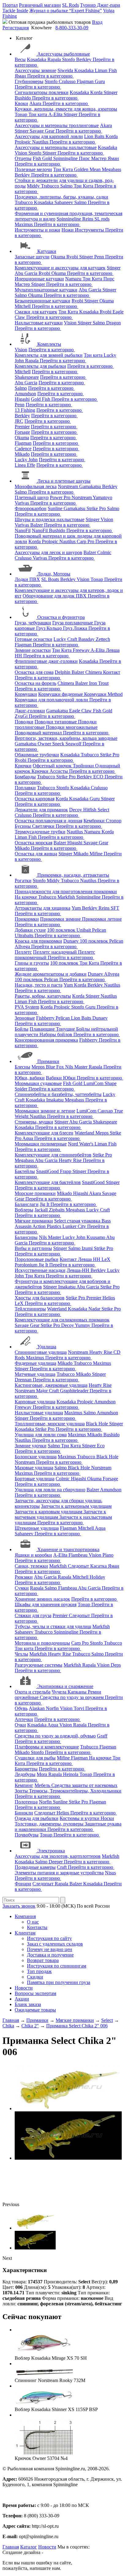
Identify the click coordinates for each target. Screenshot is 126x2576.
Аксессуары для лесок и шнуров (48, 552)
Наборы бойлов (56, 1034)
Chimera (94, 672)
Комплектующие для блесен (44, 1133)
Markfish (67, 897)
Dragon (113, 323)
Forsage (22, 432)
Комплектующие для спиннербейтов (53, 1155)
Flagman (86, 81)
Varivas (22, 503)
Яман (21, 76)
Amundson (25, 394)
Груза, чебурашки (33, 623)
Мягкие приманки (34, 1221)
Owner (45, 744)
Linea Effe (25, 465)
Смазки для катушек (36, 312)
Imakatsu (56, 1100)
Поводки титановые (56, 722)
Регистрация (16, 28)
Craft (62, 1867)
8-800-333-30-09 (72, 28)
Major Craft (48, 1391)
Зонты (22, 1791)
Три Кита (64, 169)
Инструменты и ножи (37, 230)
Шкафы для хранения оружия (46, 1604)
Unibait (84, 930)
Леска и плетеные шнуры (64, 481)
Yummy (83, 1325)
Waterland (85, 1133)
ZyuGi (22, 716)
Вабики (54, 1078)
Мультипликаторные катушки (46, 290)
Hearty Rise (71, 1160)
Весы (20, 59)
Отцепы (23, 158)
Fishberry (46, 1018)
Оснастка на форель (35, 683)
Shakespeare (27, 377)
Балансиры (26, 1237)
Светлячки (44, 826)
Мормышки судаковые (38, 1083)
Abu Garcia (27, 273)
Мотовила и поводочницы (42, 1643)
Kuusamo (96, 1237)
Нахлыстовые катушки (39, 323)
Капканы (78, 1692)
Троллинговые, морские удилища (50, 1424)
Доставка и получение (50, 1955)
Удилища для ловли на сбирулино (50, 1490)
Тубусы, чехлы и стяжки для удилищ (53, 1626)
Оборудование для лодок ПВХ (55, 596)
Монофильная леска (36, 486)
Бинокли (24, 1813)
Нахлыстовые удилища (39, 1413)
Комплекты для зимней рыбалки (49, 355)
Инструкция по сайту (49, 1938)
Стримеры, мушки (34, 1122)
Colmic (104, 552)
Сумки (22, 1588)
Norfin (53, 1708)
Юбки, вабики (30, 1078)
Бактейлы (25, 1171)
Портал (10, 5)
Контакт (112, 672)
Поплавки (25, 788)
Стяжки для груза (33, 1615)
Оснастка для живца (36, 854)
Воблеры (24, 1210)
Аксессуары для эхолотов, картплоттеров (58, 1856)
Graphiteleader (75, 1391)
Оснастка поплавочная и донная (48, 821)
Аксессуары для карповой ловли (49, 136)
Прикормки (27, 919)
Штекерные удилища (37, 1528)
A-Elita (56, 114)
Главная (11, 2547)
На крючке (26, 897)
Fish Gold (43, 158)
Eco (101, 1446)
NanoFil (23, 530)
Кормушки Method (103, 694)
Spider (22, 1089)
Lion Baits (95, 136)
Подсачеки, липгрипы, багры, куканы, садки (61, 197)
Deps (116, 1665)
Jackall (42, 1210)
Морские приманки (35, 1193)
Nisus (110, 1873)
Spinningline (66, 158)
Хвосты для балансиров (40, 1298)
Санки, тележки (31, 1566)
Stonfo (69, 59)
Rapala (55, 59)
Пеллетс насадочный (56, 952)
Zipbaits (57, 1210)
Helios (109, 1298)
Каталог (29, 2547)
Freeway (82, 650)
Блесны (22, 1067)
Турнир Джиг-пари (100, 5)
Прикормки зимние (61, 919)
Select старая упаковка (78, 1221)
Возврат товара (43, 1960)
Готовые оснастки (33, 639)
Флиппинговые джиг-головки (46, 661)
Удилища (47, 1347)
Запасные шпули (32, 257)
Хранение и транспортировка (68, 1549)
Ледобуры (25, 1774)
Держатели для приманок (41, 810)
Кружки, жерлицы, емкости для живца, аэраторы (66, 109)
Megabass (111, 169)
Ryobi (73, 257)
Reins (88, 219)
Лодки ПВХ (27, 579)
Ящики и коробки (33, 1555)
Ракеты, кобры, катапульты (43, 996)
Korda (97, 92)
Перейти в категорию (50, 76)
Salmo (67, 186)
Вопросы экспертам (35, 1993)
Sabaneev (64, 202)
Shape (111, 1083)
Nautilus (41, 142)
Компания (25, 1916)
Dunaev (72, 941)
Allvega (23, 946)
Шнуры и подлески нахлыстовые (50, 519)
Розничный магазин (40, 5)
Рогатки (23, 881)
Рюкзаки (24, 1577)
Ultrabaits (25, 935)
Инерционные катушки (39, 279)
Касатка (99, 1566)
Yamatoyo (102, 497)
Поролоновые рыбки (37, 1259)
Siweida (66, 70)
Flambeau (79, 1555)
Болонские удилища (36, 1457)
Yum (77, 908)
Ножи (68, 230)
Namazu (74, 279)
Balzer (37, 525)
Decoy (76, 810)
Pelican (99, 930)
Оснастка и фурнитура (61, 617)
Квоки (21, 103)
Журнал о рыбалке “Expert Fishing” (66, 11)
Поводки (24, 722)
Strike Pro (97, 508)
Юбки (70, 1078)
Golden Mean (88, 169)
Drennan (24, 1380)
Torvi (80, 1708)
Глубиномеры (29, 81)
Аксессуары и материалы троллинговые (57, 125)
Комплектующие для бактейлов (48, 1182)
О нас (33, 1922)
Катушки (47, 251)
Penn (100, 257)
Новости (24, 1988)
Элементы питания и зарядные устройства (59, 1873)
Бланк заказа (28, 2004)
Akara (36, 103)
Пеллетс (23, 952)
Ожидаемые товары (35, 2010)
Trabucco (51, 186)
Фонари (23, 1884)
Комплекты (49, 344)
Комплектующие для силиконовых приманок (62, 1320)
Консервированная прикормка (46, 1040)
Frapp (66, 1171)
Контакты (37, 1927)
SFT (115, 908)
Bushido (23, 98)
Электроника (51, 1851)
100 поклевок (62, 930)
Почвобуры (27, 1835)
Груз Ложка (76, 628)
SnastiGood (48, 1171)
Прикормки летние (102, 919)
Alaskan (37, 1708)
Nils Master (77, 1067)
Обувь (21, 1708)
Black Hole (98, 1424)
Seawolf (74, 744)
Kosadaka (37, 59)
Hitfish (90, 810)
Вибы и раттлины (33, 1248)
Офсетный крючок (53, 766)
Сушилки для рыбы (35, 1758)
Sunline (56, 508)
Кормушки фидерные (61, 694)
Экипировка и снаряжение (65, 1686)
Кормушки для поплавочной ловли (52, 700)
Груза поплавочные (73, 623)
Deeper (56, 1862)
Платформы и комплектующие (47, 1747)
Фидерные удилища (35, 1363)
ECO (99, 777)
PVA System (27, 1007)
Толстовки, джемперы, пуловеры (50, 1824)
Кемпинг (24, 1785)
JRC (19, 421)
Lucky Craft (66, 639)
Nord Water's (81, 1144)
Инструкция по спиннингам (57, 1966)
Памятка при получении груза (59, 1982)
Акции (22, 1999)
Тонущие (66, 1029)
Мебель (43, 1785)
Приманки (48, 1061)
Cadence (23, 449)
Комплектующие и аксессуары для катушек (60, 268)
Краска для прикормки (38, 941)
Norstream (69, 486)
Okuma (59, 257)
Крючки (23, 766)
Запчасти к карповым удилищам (49, 1512)
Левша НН (90, 1259)
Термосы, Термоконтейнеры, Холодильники (75, 1791)
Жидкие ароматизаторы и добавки (51, 974)
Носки (107, 1818)
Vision (22, 153)
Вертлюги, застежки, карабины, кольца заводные (66, 738)
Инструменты (90, 230)
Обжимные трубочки (37, 755)
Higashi (22, 399)
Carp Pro (86, 541)
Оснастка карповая (35, 799)
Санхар (106, 1111)
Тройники (84, 766)
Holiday (97, 1577)
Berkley (84, 59)
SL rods (102, 219)
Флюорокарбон (31, 508)
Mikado (22, 454)
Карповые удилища (35, 1402)
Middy (34, 186)
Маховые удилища (34, 1468)
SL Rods (70, 5)
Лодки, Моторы (54, 574)
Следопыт (79, 1566)
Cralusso (68, 81)
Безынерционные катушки (43, 301)
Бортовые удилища (35, 1479)
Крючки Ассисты (50, 771)
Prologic (23, 142)
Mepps (39, 1067)
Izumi (88, 1248)
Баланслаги (27, 1204)
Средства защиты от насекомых (84, 1785)
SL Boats (51, 579)
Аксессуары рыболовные (64, 54)
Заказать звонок (19, 1906)
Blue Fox (56, 1067)
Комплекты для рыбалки (40, 366)
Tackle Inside (15, 11)
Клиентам (25, 1933)
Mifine (97, 854)
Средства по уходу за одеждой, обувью (55, 1736)
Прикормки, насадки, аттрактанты (73, 875)
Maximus (24, 224)
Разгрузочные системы (39, 1665)
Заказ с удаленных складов (55, 1944)
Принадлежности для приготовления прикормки (66, 892)
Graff (102, 1736)
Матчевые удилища (35, 1374)
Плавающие (43, 1029)
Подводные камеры (35, 1867)
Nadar (95, 1309)
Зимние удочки (31, 1446)
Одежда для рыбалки (37, 1818)
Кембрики (95, 821)
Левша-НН (79, 1270)
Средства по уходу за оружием (72, 1697)
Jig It (45, 1204)
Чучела (60, 1692)
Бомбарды (25, 777)
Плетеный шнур (32, 497)
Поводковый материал (39, 733)
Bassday (87, 639)
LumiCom (94, 1083)
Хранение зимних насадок (42, 1599)
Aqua (28, 1138)
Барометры (26, 1769)
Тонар (22, 114)
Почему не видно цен (50, 1949)
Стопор (114, 821)
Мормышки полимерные (41, 1144)
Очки (20, 1725)
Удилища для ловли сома (41, 1435)
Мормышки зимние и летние (45, 1111)
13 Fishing (25, 410)
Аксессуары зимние (35, 70)
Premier (22, 427)
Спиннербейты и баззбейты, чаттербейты (58, 1094)
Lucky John (26, 460)
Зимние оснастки (33, 650)
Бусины (23, 826)
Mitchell (23, 306)
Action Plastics (47, 1226)
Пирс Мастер (93, 158)
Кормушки (26, 694)
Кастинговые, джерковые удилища (51, 1385)
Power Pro (61, 497)
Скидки (35, 1977)
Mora (43, 1774)
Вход (97, 22)
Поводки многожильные (72, 727)
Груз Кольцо (50, 628)
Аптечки (24, 1719)
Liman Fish (106, 70)
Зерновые (25, 1018)
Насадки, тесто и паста (39, 985)
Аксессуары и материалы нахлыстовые (56, 147)
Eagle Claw (81, 711)
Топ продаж (39, 1971)
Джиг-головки (30, 711)
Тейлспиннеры (30, 1309)
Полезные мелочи (33, 169)
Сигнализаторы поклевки (42, 92)
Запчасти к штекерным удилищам (76, 1506)
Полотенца (26, 1802)
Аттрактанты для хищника (43, 908)
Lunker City (75, 1226)
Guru (100, 81)
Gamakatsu (91, 486)
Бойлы (22, 1029)
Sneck (59, 744)
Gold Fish (41, 399)
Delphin (63, 672)
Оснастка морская (33, 843)
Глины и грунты (32, 963)
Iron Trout (99, 683)
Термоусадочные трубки (40, 832)
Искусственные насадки (40, 1270)
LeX (20, 1303)
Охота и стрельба (33, 1692)
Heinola (71, 1774)
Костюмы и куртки (80, 1818)
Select (103, 810)
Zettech (103, 639)
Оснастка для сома (34, 672)
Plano (108, 1555)
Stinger (111, 92)
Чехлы (21, 1654)
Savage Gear (43, 131)
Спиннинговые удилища (41, 1352)
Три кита (38, 114)
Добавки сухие (30, 930)
